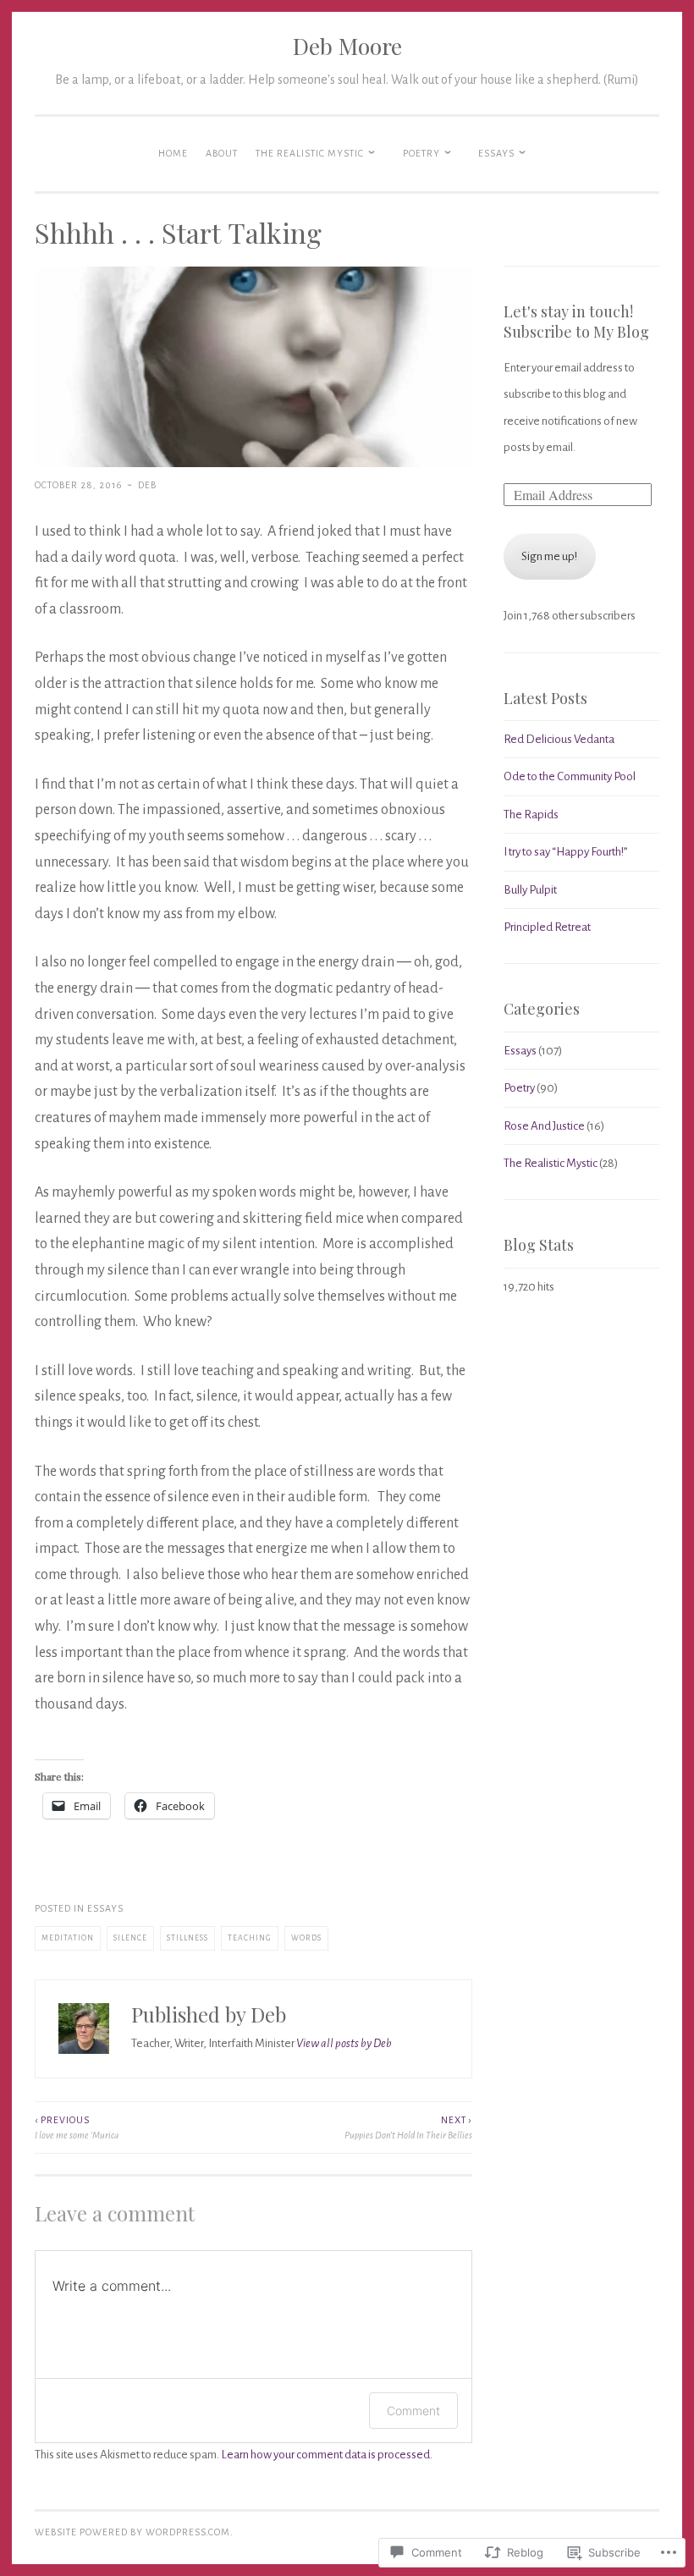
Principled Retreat (547, 927)
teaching (250, 1938)
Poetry (421, 153)
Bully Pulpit (530, 890)
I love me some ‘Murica (77, 2127)
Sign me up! (549, 556)
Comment (413, 2411)
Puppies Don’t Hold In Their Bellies (408, 2127)
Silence (130, 1938)
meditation (68, 1938)
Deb (147, 485)
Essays (496, 153)
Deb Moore (347, 46)
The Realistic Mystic (310, 153)
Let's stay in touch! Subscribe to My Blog (576, 322)
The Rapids (531, 815)
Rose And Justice (544, 1126)
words (306, 1938)
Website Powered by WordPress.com (132, 2532)
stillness (187, 1938)
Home (173, 153)
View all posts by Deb (344, 2043)
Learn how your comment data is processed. (327, 2455)
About (222, 153)
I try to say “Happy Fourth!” (565, 852)
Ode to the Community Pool (570, 776)
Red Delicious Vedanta (559, 739)
